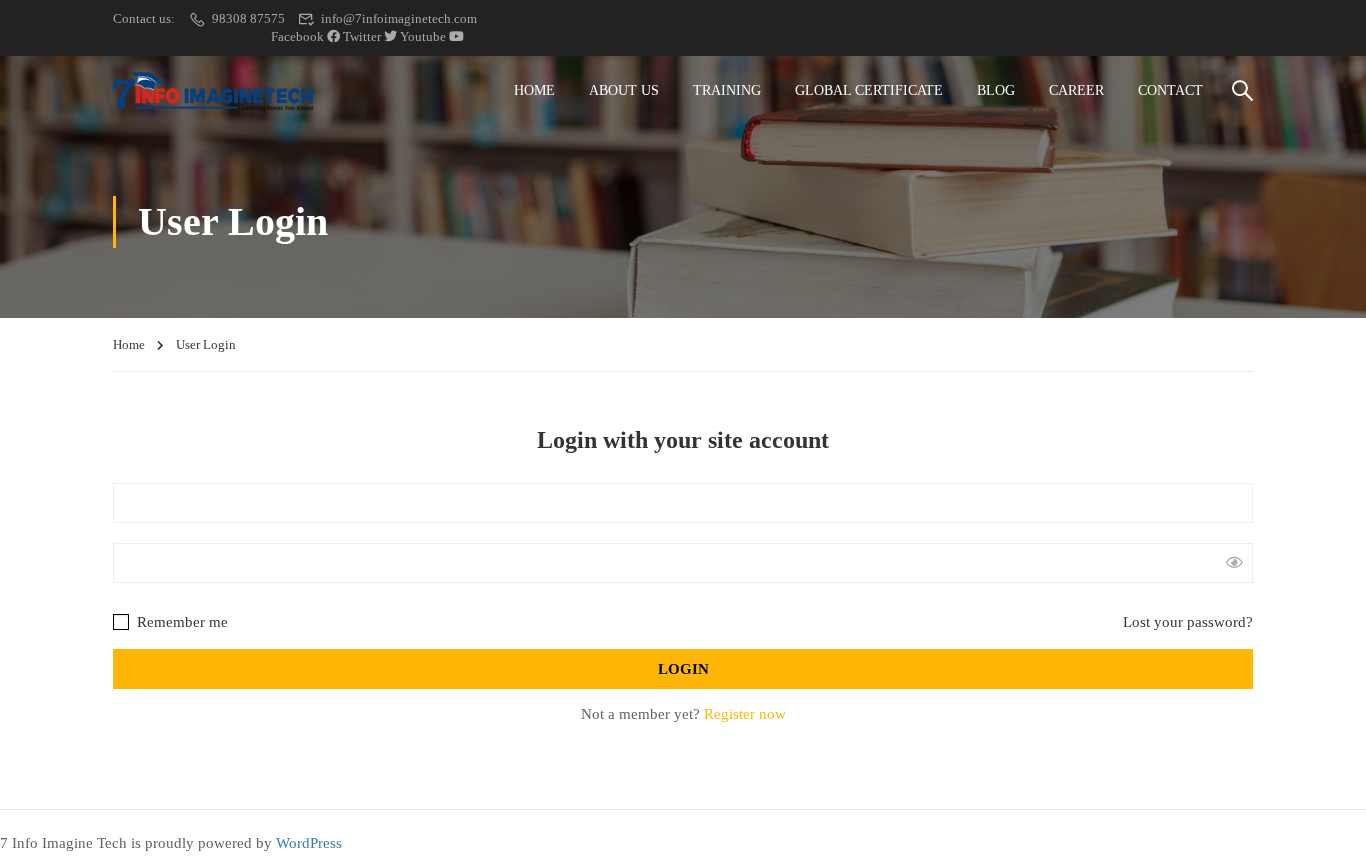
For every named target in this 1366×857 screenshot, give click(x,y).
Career (1076, 90)
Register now (745, 714)
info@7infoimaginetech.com (399, 18)
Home (534, 90)
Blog (996, 90)
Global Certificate (869, 90)
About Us (624, 90)
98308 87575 (248, 18)
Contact (1170, 90)
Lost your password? (1188, 622)
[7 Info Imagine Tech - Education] (213, 91)
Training (727, 90)
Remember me (180, 622)
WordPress (309, 843)
